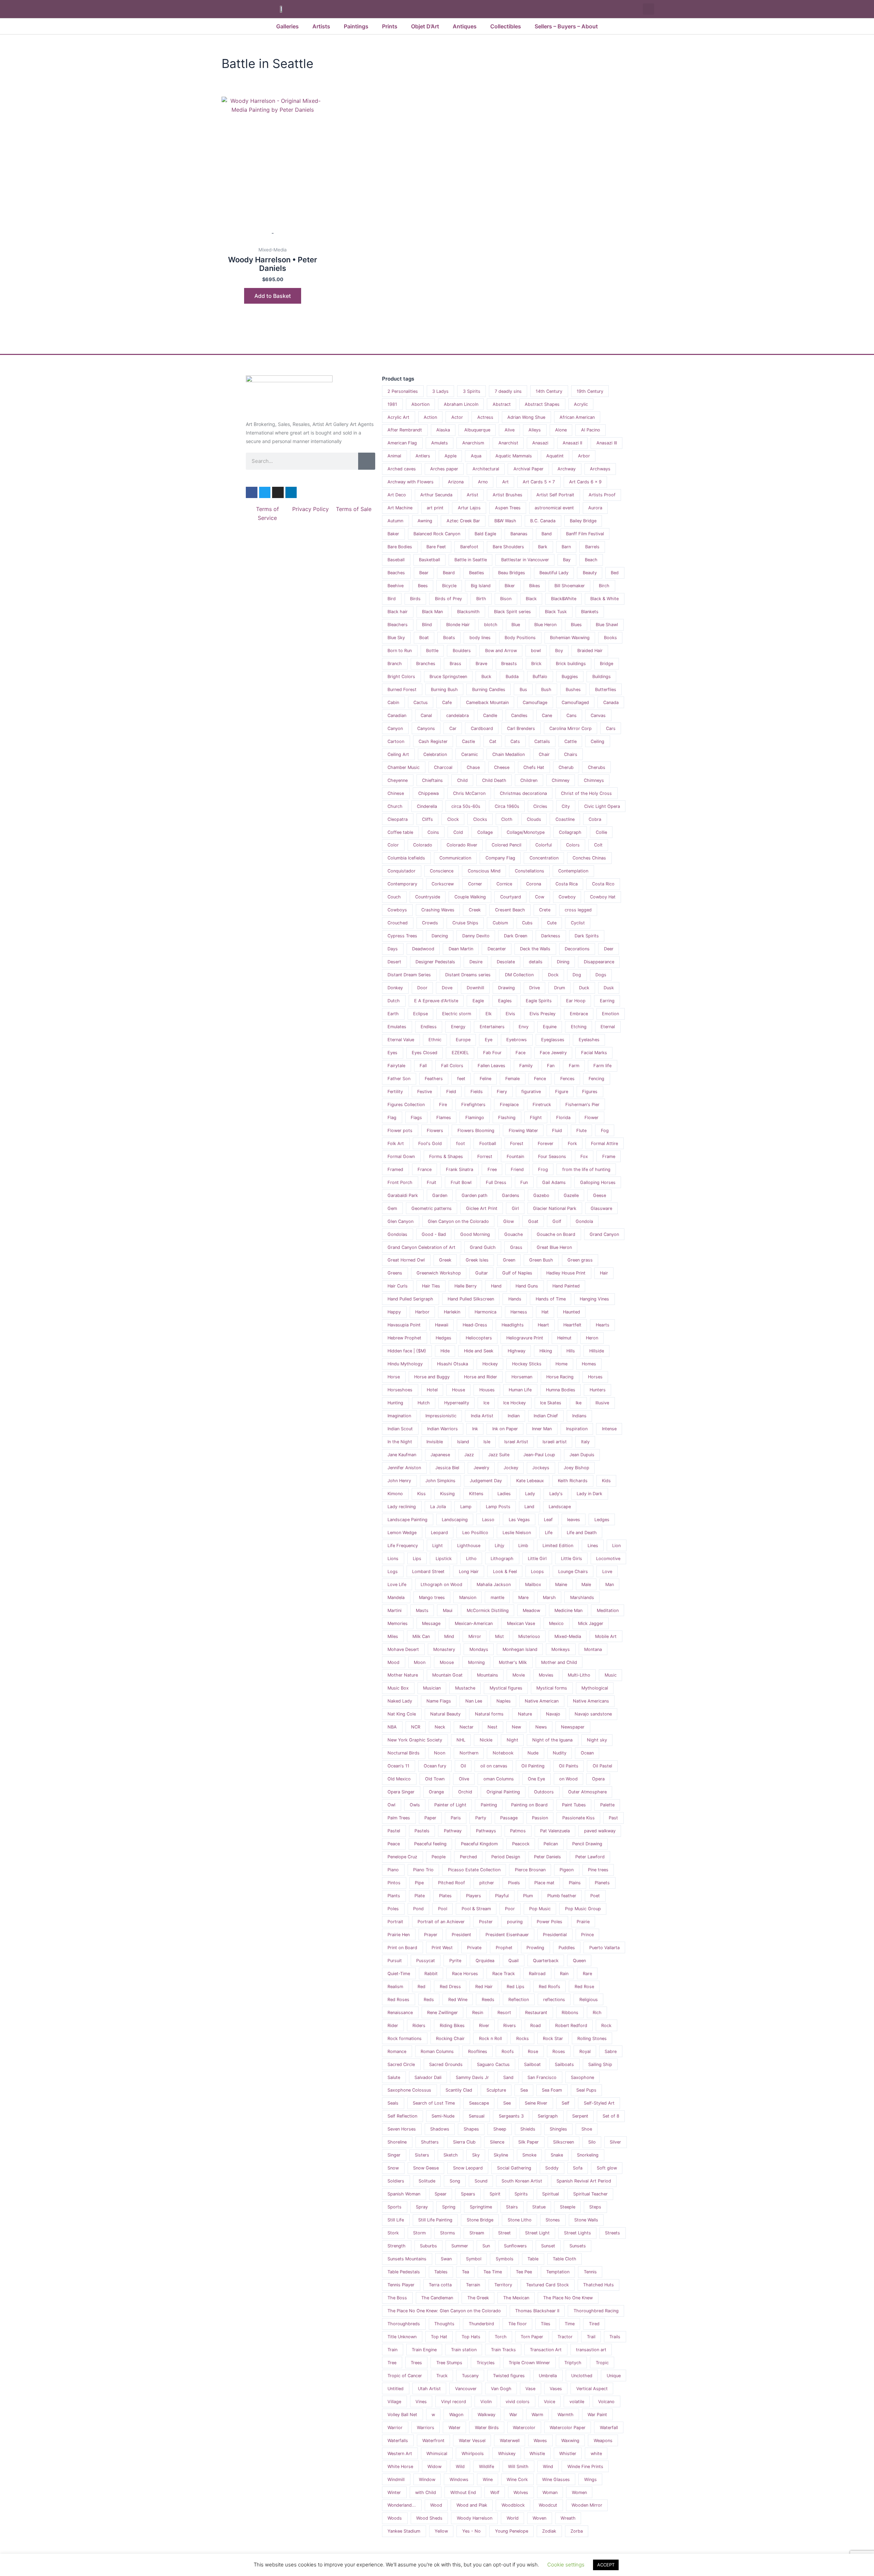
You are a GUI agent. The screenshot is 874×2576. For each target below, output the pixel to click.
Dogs (601, 975)
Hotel (432, 1390)
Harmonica (485, 1312)
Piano (393, 1870)
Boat (424, 638)
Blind (427, 625)
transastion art (591, 2350)
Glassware (601, 1208)
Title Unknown (402, 2337)
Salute (394, 2077)
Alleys (535, 430)
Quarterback (546, 1961)
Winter (394, 2492)
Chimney (561, 780)
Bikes (535, 586)
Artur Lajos (469, 508)
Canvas (598, 715)
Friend (517, 1169)
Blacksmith (468, 612)
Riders (419, 2026)
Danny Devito (476, 936)
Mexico (556, 1623)
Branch (395, 664)
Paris (456, 1818)
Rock (606, 2026)
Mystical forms (552, 1688)
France (425, 1169)
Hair (604, 1273)
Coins (433, 832)
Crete (545, 910)
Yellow (441, 2531)
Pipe (419, 1883)
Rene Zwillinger (442, 2013)
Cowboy (567, 897)
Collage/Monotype (526, 832)
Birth (481, 599)
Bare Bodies (400, 547)
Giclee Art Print (482, 1208)
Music (611, 1675)
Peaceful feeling (430, 1844)
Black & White (604, 599)
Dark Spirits (587, 936)
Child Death (494, 780)
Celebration (435, 754)
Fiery (502, 1092)
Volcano (606, 2402)
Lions (393, 1559)
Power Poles (549, 1922)
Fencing (596, 1079)
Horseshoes (400, 1390)
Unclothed (582, 2376)
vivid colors (518, 2402)
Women (579, 2492)
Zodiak (549, 2531)
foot (461, 1144)
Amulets (440, 443)
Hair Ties (431, 1286)
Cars (611, 728)
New (516, 1727)
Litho (471, 1559)
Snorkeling (588, 2155)
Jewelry (481, 1468)
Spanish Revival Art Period (584, 2181)
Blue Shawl (607, 625)
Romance (397, 2051)
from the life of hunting (586, 1169)
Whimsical (437, 2454)
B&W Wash (505, 521)
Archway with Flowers (411, 482)
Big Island (481, 586)
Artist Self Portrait (555, 495)
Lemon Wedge (402, 1533)
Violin (486, 2402)
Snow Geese (426, 2168)
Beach (591, 560)
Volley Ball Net (402, 2415)
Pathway (453, 1831)
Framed (395, 1169)
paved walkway (600, 1831)
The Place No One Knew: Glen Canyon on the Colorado (444, 2311)
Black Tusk (556, 612)
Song (455, 2181)
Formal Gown (401, 1156)
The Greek (478, 2298)
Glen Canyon (400, 1221)
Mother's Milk (513, 1662)
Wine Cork (517, 2479)
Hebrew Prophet (404, 1338)
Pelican (551, 1844)
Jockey (511, 1468)
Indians (579, 1416)
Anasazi (540, 443)
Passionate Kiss (579, 1818)
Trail (591, 2337)
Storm (419, 2233)
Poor (510, 1909)
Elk (489, 1014)
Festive (425, 1092)
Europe (463, 1040)
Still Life (396, 2220)
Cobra (595, 819)
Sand (508, 2077)
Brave (481, 664)
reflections (554, 2000)
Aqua (476, 456)
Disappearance (599, 962)
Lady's (556, 1494)
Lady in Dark (589, 1494)
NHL (461, 1740)
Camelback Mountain (487, 702)
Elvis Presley (542, 1014)
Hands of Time (551, 1299)
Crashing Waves (438, 910)
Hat (545, 1312)
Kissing (447, 1494)
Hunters (598, 1390)
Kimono (395, 1494)
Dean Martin (461, 949)
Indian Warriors (442, 1429)
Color (393, 845)
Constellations (530, 871)
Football (488, 1144)
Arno (483, 482)
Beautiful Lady (554, 573)
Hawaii (442, 1325)
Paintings (356, 26)
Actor (457, 417)
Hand (496, 1286)
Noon (440, 1753)
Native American (542, 1701)
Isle (487, 1442)
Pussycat (426, 1961)
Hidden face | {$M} (407, 1351)
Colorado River (462, 845)
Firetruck (542, 1105)
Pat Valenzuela (555, 1831)
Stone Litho (520, 2220)
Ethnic (435, 1040)
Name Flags (439, 1701)
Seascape (479, 2103)
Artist (473, 495)
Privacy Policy (311, 509)
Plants (394, 1896)
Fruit (432, 1182)
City (566, 806)
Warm (537, 2415)
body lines (480, 638)
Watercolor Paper (568, 2428)
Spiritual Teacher (590, 2194)
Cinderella (427, 806)
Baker (393, 534)
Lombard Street (428, 1572)
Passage (509, 1818)
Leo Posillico (475, 1533)
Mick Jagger (591, 1623)
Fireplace (509, 1105)
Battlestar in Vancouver (525, 560)
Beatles (477, 573)
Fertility (395, 1092)
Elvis (510, 1014)
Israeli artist (555, 1442)
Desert (394, 962)
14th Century (549, 391)
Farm (574, 1066)
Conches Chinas (589, 858)
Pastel (394, 1831)
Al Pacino (591, 430)
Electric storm (457, 1014)
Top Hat (439, 2337)
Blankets (590, 612)
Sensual (477, 2116)
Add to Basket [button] (273, 296)
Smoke (529, 2155)
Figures (590, 1092)
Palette (607, 1805)
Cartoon (396, 741)
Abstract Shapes (542, 404)
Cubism (500, 923)
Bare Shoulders (508, 547)
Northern (469, 1753)
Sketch (451, 2155)
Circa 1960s (507, 806)
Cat (493, 741)
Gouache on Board (556, 1234)
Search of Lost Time (434, 2103)
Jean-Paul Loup (539, 1455)
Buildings (602, 677)
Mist (499, 1636)
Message (431, 1623)
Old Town (435, 1779)
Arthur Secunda (436, 495)
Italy (585, 1442)
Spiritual (551, 2194)
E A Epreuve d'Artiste (436, 1001)
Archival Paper (528, 469)
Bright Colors (401, 677)
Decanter (497, 949)
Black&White (564, 599)
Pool (443, 1909)
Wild (460, 2467)
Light (438, 1546)
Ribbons (570, 2013)
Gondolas (397, 1234)
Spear (441, 2194)
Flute (581, 1131)
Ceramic (470, 754)
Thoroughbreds (404, 2324)
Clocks (480, 819)
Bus (523, 690)
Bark (543, 547)
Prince (587, 1935)
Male (586, 1585)
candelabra (457, 715)
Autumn (395, 521)
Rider (393, 2026)
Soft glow (607, 2168)
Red (421, 1987)
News (541, 1727)
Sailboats (564, 2064)
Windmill (396, 2479)
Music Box (398, 1688)
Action (430, 417)
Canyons (426, 728)
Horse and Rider (481, 1377)
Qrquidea (485, 1961)
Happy (394, 1312)
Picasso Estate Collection (474, 1870)
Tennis (590, 2272)
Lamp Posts (498, 1507)
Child (462, 780)
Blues (576, 625)
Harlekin (452, 1312)
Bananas (519, 534)
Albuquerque (477, 430)
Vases (556, 2389)
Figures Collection (406, 1105)
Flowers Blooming (476, 1131)
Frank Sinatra (460, 1169)
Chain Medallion (509, 754)
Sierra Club (464, 2142)
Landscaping (455, 1520)
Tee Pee (524, 2272)
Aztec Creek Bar (463, 521)
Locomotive (608, 1559)
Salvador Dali (428, 2077)
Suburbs (428, 2246)
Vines (421, 2402)
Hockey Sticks (527, 1364)
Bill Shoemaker (570, 586)
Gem (392, 1208)
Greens (395, 1273)
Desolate (506, 962)
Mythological (595, 1688)
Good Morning (475, 1234)
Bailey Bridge (583, 521)
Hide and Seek (479, 1351)
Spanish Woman (404, 2194)
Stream (477, 2233)
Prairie (583, 1922)
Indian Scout (400, 1429)
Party (481, 1818)
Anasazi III (607, 443)
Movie (519, 1675)
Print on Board (402, 1948)
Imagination (399, 1416)
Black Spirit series (512, 612)
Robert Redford (571, 2026)
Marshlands (582, 1597)
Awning (425, 521)
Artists (321, 26)
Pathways (486, 1831)
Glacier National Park (555, 1208)
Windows (459, 2479)
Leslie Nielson (517, 1533)
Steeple (568, 2207)
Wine (488, 2479)
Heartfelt (572, 1325)
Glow (509, 1221)
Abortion (420, 404)
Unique (614, 2376)
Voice (549, 2402)
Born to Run (400, 651)
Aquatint (555, 456)
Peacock (521, 1844)
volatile (577, 2402)
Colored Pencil (506, 845)
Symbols (505, 2259)
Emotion (610, 1014)
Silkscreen (563, 2142)
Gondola (584, 1221)
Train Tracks (503, 2350)
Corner (475, 884)
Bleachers (398, 625)
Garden (440, 1195)
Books (610, 638)
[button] (649, 9)
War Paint (597, 2415)
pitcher (487, 1883)
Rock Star (553, 2038)
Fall (423, 1066)
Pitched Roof (452, 1883)
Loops (537, 1572)
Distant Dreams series (468, 975)
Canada (611, 702)
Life (549, 1533)
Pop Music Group (583, 1909)
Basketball (429, 560)
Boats (449, 638)
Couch (394, 897)
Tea (466, 2272)
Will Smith (518, 2467)
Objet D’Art (425, 26)
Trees (416, 2363)
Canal (426, 715)
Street (504, 2233)
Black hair (398, 612)
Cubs (527, 923)
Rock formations (405, 2038)
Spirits (521, 2194)
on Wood (568, 1779)
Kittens (476, 1494)
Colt (598, 845)
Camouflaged (575, 702)
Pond (418, 1909)
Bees (423, 586)
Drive (534, 988)
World (513, 2518)
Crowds (430, 923)
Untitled (396, 2389)
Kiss (421, 1494)
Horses (595, 1377)
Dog (577, 975)
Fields (477, 1092)
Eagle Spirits (539, 1001)
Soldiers (396, 2181)
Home (561, 1364)
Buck (486, 677)
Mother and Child (559, 1662)
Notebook (503, 1753)
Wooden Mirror (587, 2505)
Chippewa (428, 793)
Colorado (423, 845)
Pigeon (567, 1870)
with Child (426, 2492)
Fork (572, 1144)
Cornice (504, 884)
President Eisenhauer (507, 1935)
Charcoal (443, 767)
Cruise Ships (465, 923)
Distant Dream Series (409, 975)
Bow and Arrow (501, 651)
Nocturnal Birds (404, 1753)
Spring (449, 2207)
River (484, 2026)
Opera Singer (401, 1792)
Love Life (397, 1585)
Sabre (611, 2051)
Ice (486, 1403)
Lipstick (444, 1559)
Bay (567, 560)
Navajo (553, 1714)
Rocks (523, 2038)
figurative (531, 1092)
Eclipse (420, 1014)
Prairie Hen (399, 1935)
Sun (486, 2246)
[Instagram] (278, 493)
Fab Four (492, 1053)
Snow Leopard (468, 2168)
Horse (394, 1377)
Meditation (608, 1610)
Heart (543, 1325)
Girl (515, 1208)
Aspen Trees (508, 508)
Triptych (573, 2363)
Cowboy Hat (603, 897)
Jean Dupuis (582, 1455)
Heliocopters (479, 1338)
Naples (504, 1701)
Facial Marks (594, 1053)
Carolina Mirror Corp (570, 728)
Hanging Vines (594, 1299)
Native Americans (591, 1701)
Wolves (521, 2492)
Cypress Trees (402, 936)
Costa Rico (603, 884)
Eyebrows (517, 1040)
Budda (512, 677)
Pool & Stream (476, 1909)
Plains (575, 1883)
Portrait (395, 1922)
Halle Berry (466, 1286)
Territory (503, 2285)
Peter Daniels (547, 1857)
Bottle (432, 651)
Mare (523, 1597)
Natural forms (489, 1714)
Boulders (462, 651)
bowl (536, 651)
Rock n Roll (490, 2038)
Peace (394, 1844)
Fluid (557, 1131)
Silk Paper (528, 2142)
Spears (468, 2194)
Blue (516, 625)
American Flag (402, 443)
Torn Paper (532, 2337)
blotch (491, 625)
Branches (426, 664)
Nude (533, 1753)
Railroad (537, 1974)
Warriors (426, 2428)
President (461, 1935)
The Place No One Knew (568, 2298)
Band (547, 534)
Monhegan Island (520, 1649)
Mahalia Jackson (494, 1585)
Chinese (396, 793)
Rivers (510, 2026)
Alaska (443, 430)
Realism (395, 1987)
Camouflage (535, 702)
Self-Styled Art (599, 2103)
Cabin (393, 702)
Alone (561, 430)
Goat (533, 1221)
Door (422, 988)
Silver (615, 2142)
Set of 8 (611, 2116)
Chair (544, 754)
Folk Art (396, 1144)
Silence (497, 2142)
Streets (612, 2233)
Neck (440, 1727)
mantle (497, 1597)
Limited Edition (558, 1546)
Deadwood (423, 949)
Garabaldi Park (403, 1195)
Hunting (395, 1403)
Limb (523, 1546)
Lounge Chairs (573, 1572)
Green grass (580, 1260)
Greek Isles (477, 1260)
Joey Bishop (576, 1468)
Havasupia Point (404, 1325)
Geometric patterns (432, 1208)
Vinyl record (454, 2402)
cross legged (578, 910)
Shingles (558, 2129)
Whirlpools (473, 2454)
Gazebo (541, 1195)
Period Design (506, 1857)
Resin (478, 2013)
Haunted (572, 1312)
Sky (476, 2155)
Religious (589, 2000)
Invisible (435, 1442)
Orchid (465, 1792)
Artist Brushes (508, 495)
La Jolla (438, 1507)
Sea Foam (552, 2090)
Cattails (542, 741)
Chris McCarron (469, 793)
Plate (420, 1896)
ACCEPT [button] (606, 2565)
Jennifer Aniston (404, 1468)
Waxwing (570, 2441)
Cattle (570, 741)
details (536, 962)
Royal (585, 2051)
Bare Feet (436, 547)
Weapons (603, 2441)
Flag (392, 1118)
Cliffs (427, 819)
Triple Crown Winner (529, 2363)
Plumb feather (562, 1896)
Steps (595, 2207)
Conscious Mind (484, 871)
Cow (540, 897)
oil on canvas (494, 1766)
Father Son (399, 1079)
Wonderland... (402, 2505)
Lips (417, 1559)
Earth (393, 1014)
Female (512, 1079)
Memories (398, 1623)
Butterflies (606, 690)
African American (577, 417)
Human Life (520, 1390)
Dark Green (516, 936)
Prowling (535, 1948)
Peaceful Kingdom (479, 1844)
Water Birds (487, 2428)
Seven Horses (402, 2129)
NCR (416, 1727)
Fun (524, 1182)
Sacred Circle (401, 2064)
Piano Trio (423, 1870)
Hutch (424, 1403)
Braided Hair (590, 651)
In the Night (400, 1442)
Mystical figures (506, 1688)
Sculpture (496, 2090)
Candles (519, 715)
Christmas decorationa (523, 793)
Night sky (597, 1740)
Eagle (478, 1001)
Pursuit (395, 1961)
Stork (393, 2233)
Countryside (428, 897)
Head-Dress (475, 1325)
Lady (530, 1494)
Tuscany (470, 2376)
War (513, 2415)
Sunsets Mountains (407, 2259)
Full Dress (496, 1182)
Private (474, 1948)
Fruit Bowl (461, 1182)
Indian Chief (546, 1416)
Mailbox (533, 1585)
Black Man (432, 612)
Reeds (488, 2000)
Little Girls (572, 1559)
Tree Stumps (449, 2363)
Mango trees (432, 1597)
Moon (420, 1662)
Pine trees (598, 1870)
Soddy (552, 2168)
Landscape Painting (407, 1520)
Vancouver (466, 2389)
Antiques (465, 26)
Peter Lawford (590, 1857)
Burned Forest (402, 690)
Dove (447, 988)
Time (570, 2324)
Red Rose (584, 1987)
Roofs (508, 2051)
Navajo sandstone (593, 1714)
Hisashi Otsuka (453, 1364)
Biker (510, 586)
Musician (432, 1688)
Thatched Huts (598, 2285)
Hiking (546, 1351)
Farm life (602, 1066)
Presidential (555, 1935)
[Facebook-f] (252, 493)
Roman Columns (437, 2051)
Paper (430, 1818)
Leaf (548, 1520)
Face (520, 1053)
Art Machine (400, 508)
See (507, 2103)
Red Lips (516, 1987)
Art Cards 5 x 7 (539, 482)
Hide (445, 1351)
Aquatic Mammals (514, 456)
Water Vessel (472, 2441)
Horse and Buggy (432, 1377)
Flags (416, 1118)
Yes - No (471, 2531)
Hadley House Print (566, 1273)
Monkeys (561, 1649)
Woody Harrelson (475, 2518)
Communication (455, 858)
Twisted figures (509, 2376)
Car (453, 728)
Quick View (273, 218)
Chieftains (432, 780)
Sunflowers (515, 2246)
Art (505, 482)
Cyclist (578, 923)
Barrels (592, 547)
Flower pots (400, 1131)
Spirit (495, 2194)
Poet (595, 1896)
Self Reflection (402, 2116)
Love (607, 1572)
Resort (504, 2013)
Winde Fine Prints (585, 2467)
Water (455, 2428)
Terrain (473, 2285)
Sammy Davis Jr (472, 2077)
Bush (546, 690)
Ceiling (597, 741)
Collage (485, 832)
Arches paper (444, 469)
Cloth (507, 819)
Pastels (422, 1831)
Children (529, 780)
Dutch (394, 1001)
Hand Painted (566, 1286)
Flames (444, 1118)
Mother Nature (403, 1675)
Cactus (421, 702)
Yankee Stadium (404, 2531)
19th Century (590, 391)
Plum (528, 1896)
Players (474, 1896)
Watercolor (524, 2428)
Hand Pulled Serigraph (410, 1299)
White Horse (400, 2467)
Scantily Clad (459, 2090)
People (439, 1857)
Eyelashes (589, 1040)
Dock (553, 975)
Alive (510, 430)
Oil (463, 1766)
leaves (574, 1520)
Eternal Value (401, 1040)
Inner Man (542, 1429)
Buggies (570, 677)
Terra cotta (440, 2285)
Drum (560, 988)
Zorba (577, 2531)
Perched (468, 1857)
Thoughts (444, 2324)
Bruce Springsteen (448, 677)
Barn (566, 547)
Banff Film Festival (585, 534)
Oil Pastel (602, 1766)
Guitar (482, 1273)
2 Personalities (403, 391)
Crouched (398, 923)
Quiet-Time (399, 1974)
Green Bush (541, 1260)
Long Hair (469, 1572)
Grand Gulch (483, 1247)
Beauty (590, 573)
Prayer (431, 1935)
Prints (390, 26)
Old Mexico (399, 1779)
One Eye (536, 1779)
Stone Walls (586, 2220)
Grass (516, 1247)
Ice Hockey (514, 1403)
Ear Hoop (576, 1001)
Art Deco (397, 495)
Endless (429, 1027)
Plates (445, 1896)
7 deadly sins (508, 391)
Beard (449, 573)
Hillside (597, 1351)
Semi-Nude (443, 2116)
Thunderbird (481, 2324)
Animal (394, 456)
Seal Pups (586, 2090)
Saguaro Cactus (493, 2064)
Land (529, 1507)
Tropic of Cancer (405, 2376)
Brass (455, 664)
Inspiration (577, 1429)
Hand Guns (527, 1286)
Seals (393, 2103)
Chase (473, 767)
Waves (540, 2441)
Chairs (571, 754)
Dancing (440, 936)
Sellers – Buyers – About (566, 26)
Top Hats (471, 2337)
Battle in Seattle (471, 560)
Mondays (479, 1649)
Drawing (506, 988)
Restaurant (536, 2013)
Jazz (469, 1455)
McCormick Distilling (488, 1610)
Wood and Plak (472, 2505)
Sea (524, 2090)
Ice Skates (551, 1403)
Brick (536, 664)
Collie (601, 832)
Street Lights (577, 2233)
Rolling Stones (592, 2038)
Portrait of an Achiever (441, 1922)
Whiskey (507, 2454)
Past (613, 1818)
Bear (424, 573)
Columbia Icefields (406, 858)
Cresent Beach (510, 910)
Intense (609, 1429)
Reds (429, 2000)
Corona (534, 884)
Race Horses (465, 1974)
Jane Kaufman (402, 1455)
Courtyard (511, 897)
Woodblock (513, 2505)
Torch (501, 2337)
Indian (514, 1416)
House (459, 1390)
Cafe (447, 702)
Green (509, 1260)
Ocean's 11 (398, 1766)
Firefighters (473, 1105)
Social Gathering (514, 2168)
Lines (593, 1546)
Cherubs (597, 767)
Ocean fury (435, 1766)
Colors (573, 845)
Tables (441, 2272)
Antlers (423, 456)
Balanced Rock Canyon (437, 534)
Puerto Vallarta (604, 1948)
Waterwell (510, 2441)
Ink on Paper (505, 1429)
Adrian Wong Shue (526, 417)
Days (393, 949)
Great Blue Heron (554, 1247)
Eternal (608, 1027)
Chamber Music (404, 767)
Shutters (430, 2142)
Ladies (504, 1494)
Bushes (573, 690)
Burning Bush (444, 690)
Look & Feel (505, 1572)
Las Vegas (519, 1520)
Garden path (475, 1195)
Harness (519, 1312)
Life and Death (582, 1533)
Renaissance (400, 2013)
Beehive (396, 586)
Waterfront (433, 2441)
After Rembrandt (405, 430)
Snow (393, 2168)
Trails (615, 2337)
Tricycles (486, 2363)
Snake (557, 2155)
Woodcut (548, 2505)
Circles (540, 806)
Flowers (435, 1131)
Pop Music (540, 1909)
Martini (394, 1610)
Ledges (602, 1520)
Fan (551, 1066)
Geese (600, 1195)
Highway (517, 1351)
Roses (559, 2051)
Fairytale (396, 1066)
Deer (609, 949)
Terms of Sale (354, 509)
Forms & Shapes (446, 1156)
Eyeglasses (553, 1040)
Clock (453, 819)
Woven (539, 2518)
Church (395, 806)
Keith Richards (573, 1481)
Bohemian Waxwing (570, 638)
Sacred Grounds (446, 2064)
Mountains (488, 1675)
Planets (602, 1883)
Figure (562, 1092)
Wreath (568, 2518)
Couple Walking (470, 897)
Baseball (396, 560)
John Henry (399, 1481)
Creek (475, 910)
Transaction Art (546, 2350)
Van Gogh (501, 2389)
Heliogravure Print (525, 1338)
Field (451, 1092)
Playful (502, 1896)
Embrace (579, 1014)
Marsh (549, 1597)
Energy (458, 1027)
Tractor (565, 2337)
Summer (460, 2246)
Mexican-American (474, 1623)
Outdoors (544, 1792)
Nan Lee (474, 1701)
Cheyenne (398, 780)
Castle (468, 741)
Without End (463, 2492)
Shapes (471, 2129)
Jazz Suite (499, 1455)
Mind (449, 1636)
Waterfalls (398, 2441)
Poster (486, 1922)
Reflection (519, 2000)
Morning (476, 1662)
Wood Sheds (429, 2518)
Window (427, 2479)
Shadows (440, 2129)
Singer (394, 2155)
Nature (525, 1714)
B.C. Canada (543, 521)
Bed (615, 573)
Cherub (566, 767)
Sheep (500, 2129)
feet (461, 1079)
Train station (464, 2350)
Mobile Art (606, 1636)
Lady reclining (402, 1507)
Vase (530, 2389)
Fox (584, 1156)
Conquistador (401, 871)
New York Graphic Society (415, 1740)
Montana (593, 1649)
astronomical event (554, 508)
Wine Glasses (556, 2479)
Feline (485, 1079)
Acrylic (581, 404)
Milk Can (421, 1636)
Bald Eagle (485, 534)
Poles (393, 1909)
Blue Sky (396, 638)
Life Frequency (403, 1546)
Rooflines (478, 2051)
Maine (561, 1585)
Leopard (439, 1533)
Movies (546, 1675)
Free (492, 1169)
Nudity (560, 1753)
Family (526, 1066)
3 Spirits (472, 391)
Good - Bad (434, 1234)
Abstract (502, 404)
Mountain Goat (447, 1675)
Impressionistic (441, 1416)
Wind (548, 2467)
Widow (434, 2467)
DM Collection (519, 975)
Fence (540, 1079)
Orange (436, 1792)
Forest (517, 1144)
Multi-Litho (579, 1675)
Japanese (440, 1455)
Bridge (607, 664)
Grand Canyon (604, 1234)
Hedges (443, 1338)
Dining (563, 962)
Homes (589, 1364)
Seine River (536, 2103)
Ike (579, 1403)
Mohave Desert (403, 1649)
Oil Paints (569, 1766)
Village (394, 2402)
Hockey (490, 1364)
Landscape (560, 1507)
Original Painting (503, 1792)
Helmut (564, 1338)
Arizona (456, 482)
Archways (600, 469)
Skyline (501, 2155)
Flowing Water (523, 1131)
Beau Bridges (512, 573)
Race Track (504, 1974)
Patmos (518, 1831)
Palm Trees (399, 1818)
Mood (393, 1662)
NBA (392, 1727)
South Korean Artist (522, 2181)
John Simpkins (440, 1481)
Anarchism (473, 443)
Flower (591, 1118)
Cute (552, 923)
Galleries (287, 26)
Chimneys (594, 780)
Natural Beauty (445, 1714)
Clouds (534, 819)
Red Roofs (549, 1987)
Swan (446, 2259)
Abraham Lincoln (461, 404)
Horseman (522, 1377)
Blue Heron (545, 625)
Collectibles (506, 26)
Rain (564, 1974)
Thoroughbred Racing (596, 2311)
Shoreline (397, 2142)
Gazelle (571, 1195)
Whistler (568, 2454)
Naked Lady (400, 1701)
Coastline (565, 819)
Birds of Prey (448, 599)
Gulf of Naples (517, 1273)
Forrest (485, 1156)
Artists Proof (602, 495)
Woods (395, 2518)
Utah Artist (429, 2389)
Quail (513, 1961)
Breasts (509, 664)
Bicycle (449, 586)
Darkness (551, 936)
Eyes (392, 1053)
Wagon (456, 2415)
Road (535, 2026)
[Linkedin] (291, 493)
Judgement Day (486, 1481)
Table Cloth (565, 2259)
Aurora (595, 508)
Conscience (442, 871)
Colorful (544, 845)
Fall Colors (452, 1066)
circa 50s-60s (466, 806)
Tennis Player (401, 2285)
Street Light (537, 2233)
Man (610, 1585)
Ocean (587, 1753)
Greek (445, 1260)
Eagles (505, 1001)
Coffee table (400, 832)
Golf (557, 1221)
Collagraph (570, 832)
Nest (492, 1727)
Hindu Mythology (405, 1364)
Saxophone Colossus (409, 2090)
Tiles (546, 2324)
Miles (393, 1636)
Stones (553, 2220)
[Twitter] (265, 493)
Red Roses (398, 2000)
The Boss (397, 2298)
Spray (422, 2207)
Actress (485, 417)
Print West (442, 1948)
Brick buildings (571, 664)
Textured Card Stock (547, 2285)
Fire (443, 1105)
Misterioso (529, 1636)
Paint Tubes (574, 1805)
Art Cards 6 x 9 (585, 482)
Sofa (578, 2168)
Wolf (495, 2492)
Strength (397, 2246)
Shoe (587, 2129)
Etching (579, 1027)
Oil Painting (533, 1766)
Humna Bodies (561, 1390)
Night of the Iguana (552, 1740)
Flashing (507, 1118)
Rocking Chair (450, 2038)
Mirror (475, 1636)
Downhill (475, 988)
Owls (415, 1805)
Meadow (531, 1610)
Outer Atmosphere (587, 1792)
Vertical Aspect (592, 2389)
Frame (609, 1156)
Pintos (394, 1883)
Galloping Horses (598, 1182)
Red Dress (450, 1987)
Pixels (514, 1883)
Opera (598, 1779)
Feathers (434, 1079)
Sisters (422, 2155)
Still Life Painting (435, 2220)
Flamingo (475, 1118)
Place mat (544, 1883)
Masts (422, 1610)
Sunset (548, 2246)
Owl (391, 1805)
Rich (597, 2013)
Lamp (466, 1507)
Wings (590, 2479)
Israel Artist (516, 1442)
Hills (571, 1351)
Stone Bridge (480, 2220)
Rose (533, 2051)
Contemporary (402, 884)
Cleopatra (398, 819)
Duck (584, 988)
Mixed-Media (568, 1636)
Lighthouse (469, 1546)
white (596, 2454)
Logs (393, 1572)
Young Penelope (512, 2531)
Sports (394, 2207)
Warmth (566, 2415)
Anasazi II (572, 443)
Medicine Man (568, 1610)
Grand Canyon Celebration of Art (421, 1247)
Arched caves (402, 469)
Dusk (609, 988)
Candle (490, 715)
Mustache (465, 1688)
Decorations (577, 949)
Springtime (481, 2207)
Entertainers (492, 1027)
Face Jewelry (553, 1053)
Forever (546, 1144)
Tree (392, 2363)
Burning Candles (489, 690)
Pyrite (455, 1961)
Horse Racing (560, 1377)
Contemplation (573, 871)
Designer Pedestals (435, 962)
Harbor (422, 1312)
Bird (392, 599)
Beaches (396, 573)
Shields (528, 2129)
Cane (547, 715)
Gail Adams (554, 1182)
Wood (436, 2505)
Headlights (513, 1325)
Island (463, 1442)
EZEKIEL (460, 1053)
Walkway (487, 2415)
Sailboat (532, 2064)
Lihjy (499, 1546)
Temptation (558, 2272)
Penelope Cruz (402, 1857)
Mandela (396, 1597)
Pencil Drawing (587, 1844)
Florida (563, 1118)
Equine (550, 1027)
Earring (607, 1001)
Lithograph (502, 1559)
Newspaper (573, 1727)
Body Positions (520, 638)
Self (566, 2103)
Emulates (397, 1027)
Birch (604, 586)
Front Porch (400, 1182)
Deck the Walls (535, 949)
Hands (515, 1299)
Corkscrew (443, 884)
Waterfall (609, 2428)
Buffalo (540, 677)
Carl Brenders (521, 728)
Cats (515, 741)
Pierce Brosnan (530, 1870)
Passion (540, 1818)
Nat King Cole (402, 1714)
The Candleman (437, 2298)
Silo (592, 2142)
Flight (536, 1118)
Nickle (486, 1740)
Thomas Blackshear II (537, 2311)
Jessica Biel (447, 1468)
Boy (559, 651)
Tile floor (518, 2324)
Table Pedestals (404, 2272)
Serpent (580, 2116)
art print (435, 508)
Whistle (537, 2454)
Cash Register (433, 741)
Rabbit (431, 1974)
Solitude (427, 2181)
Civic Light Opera (602, 806)
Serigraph (548, 2116)
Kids (606, 1481)
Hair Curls (398, 1286)
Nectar (467, 1727)
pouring (515, 1922)
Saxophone (582, 2077)
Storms (448, 2233)
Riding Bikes (452, 2026)
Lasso (488, 1520)
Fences (567, 1079)
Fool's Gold (430, 1144)
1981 (392, 404)
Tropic (602, 2363)
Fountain (515, 1156)
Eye (489, 1040)
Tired (594, 2324)
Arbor (584, 456)
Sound (481, 2181)
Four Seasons (552, 1156)
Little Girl (537, 1559)
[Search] (367, 461)
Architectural (486, 469)
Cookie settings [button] (566, 2565)
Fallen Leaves (491, 1066)
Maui (448, 1610)
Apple (450, 456)
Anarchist (508, 443)
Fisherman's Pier (582, 1105)
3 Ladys (440, 391)
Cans (572, 715)
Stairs (512, 2207)
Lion (616, 1546)
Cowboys (397, 910)
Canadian (397, 715)
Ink (475, 1429)
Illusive (602, 1403)
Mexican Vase (521, 1623)
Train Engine (424, 2350)
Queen (579, 1961)
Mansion (468, 1597)
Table (533, 2259)
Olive (464, 1779)
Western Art (400, 2454)
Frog (543, 1169)
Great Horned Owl (406, 1260)
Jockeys (541, 1468)
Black (531, 599)
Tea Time (493, 2272)
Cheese (502, 767)
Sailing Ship (600, 2064)
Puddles (567, 1948)
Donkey (395, 988)
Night (512, 1740)
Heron (592, 1338)
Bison (506, 599)
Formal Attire (604, 1144)
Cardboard (482, 728)
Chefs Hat (534, 767)
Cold (458, 832)
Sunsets (578, 2246)
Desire (476, 962)
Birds (415, 599)
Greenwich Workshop (439, 1273)
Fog (605, 1131)
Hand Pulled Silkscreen (471, 1299)
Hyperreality (457, 1403)
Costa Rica (567, 884)
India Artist (482, 1416)
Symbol (474, 2259)
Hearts (603, 1325)
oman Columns (499, 1779)
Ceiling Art (398, 754)
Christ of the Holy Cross (586, 793)
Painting (489, 1805)
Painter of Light (450, 1805)
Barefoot (469, 547)
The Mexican (516, 2298)
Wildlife (487, 2467)
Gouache (513, 1234)
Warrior (395, 2428)
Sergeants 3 (511, 2116)
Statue (539, 2207)
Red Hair (484, 1987)
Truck (442, 2376)
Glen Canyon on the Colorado (458, 1221)
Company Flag (500, 858)
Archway (567, 469)
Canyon (395, 728)
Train (392, 2350)
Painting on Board (529, 1805)
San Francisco (542, 2077)
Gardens (511, 1195)
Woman (550, 2492)
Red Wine (458, 2000)
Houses (487, 1390)
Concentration (544, 858)
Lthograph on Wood (441, 1585)
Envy (524, 1027)
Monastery (444, 1649)
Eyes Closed (425, 1053)
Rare (587, 1974)
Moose (447, 1662)
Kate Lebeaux (530, 1481)
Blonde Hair (458, 625)
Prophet (504, 1948)
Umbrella (548, 2376)
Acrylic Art (398, 417)
